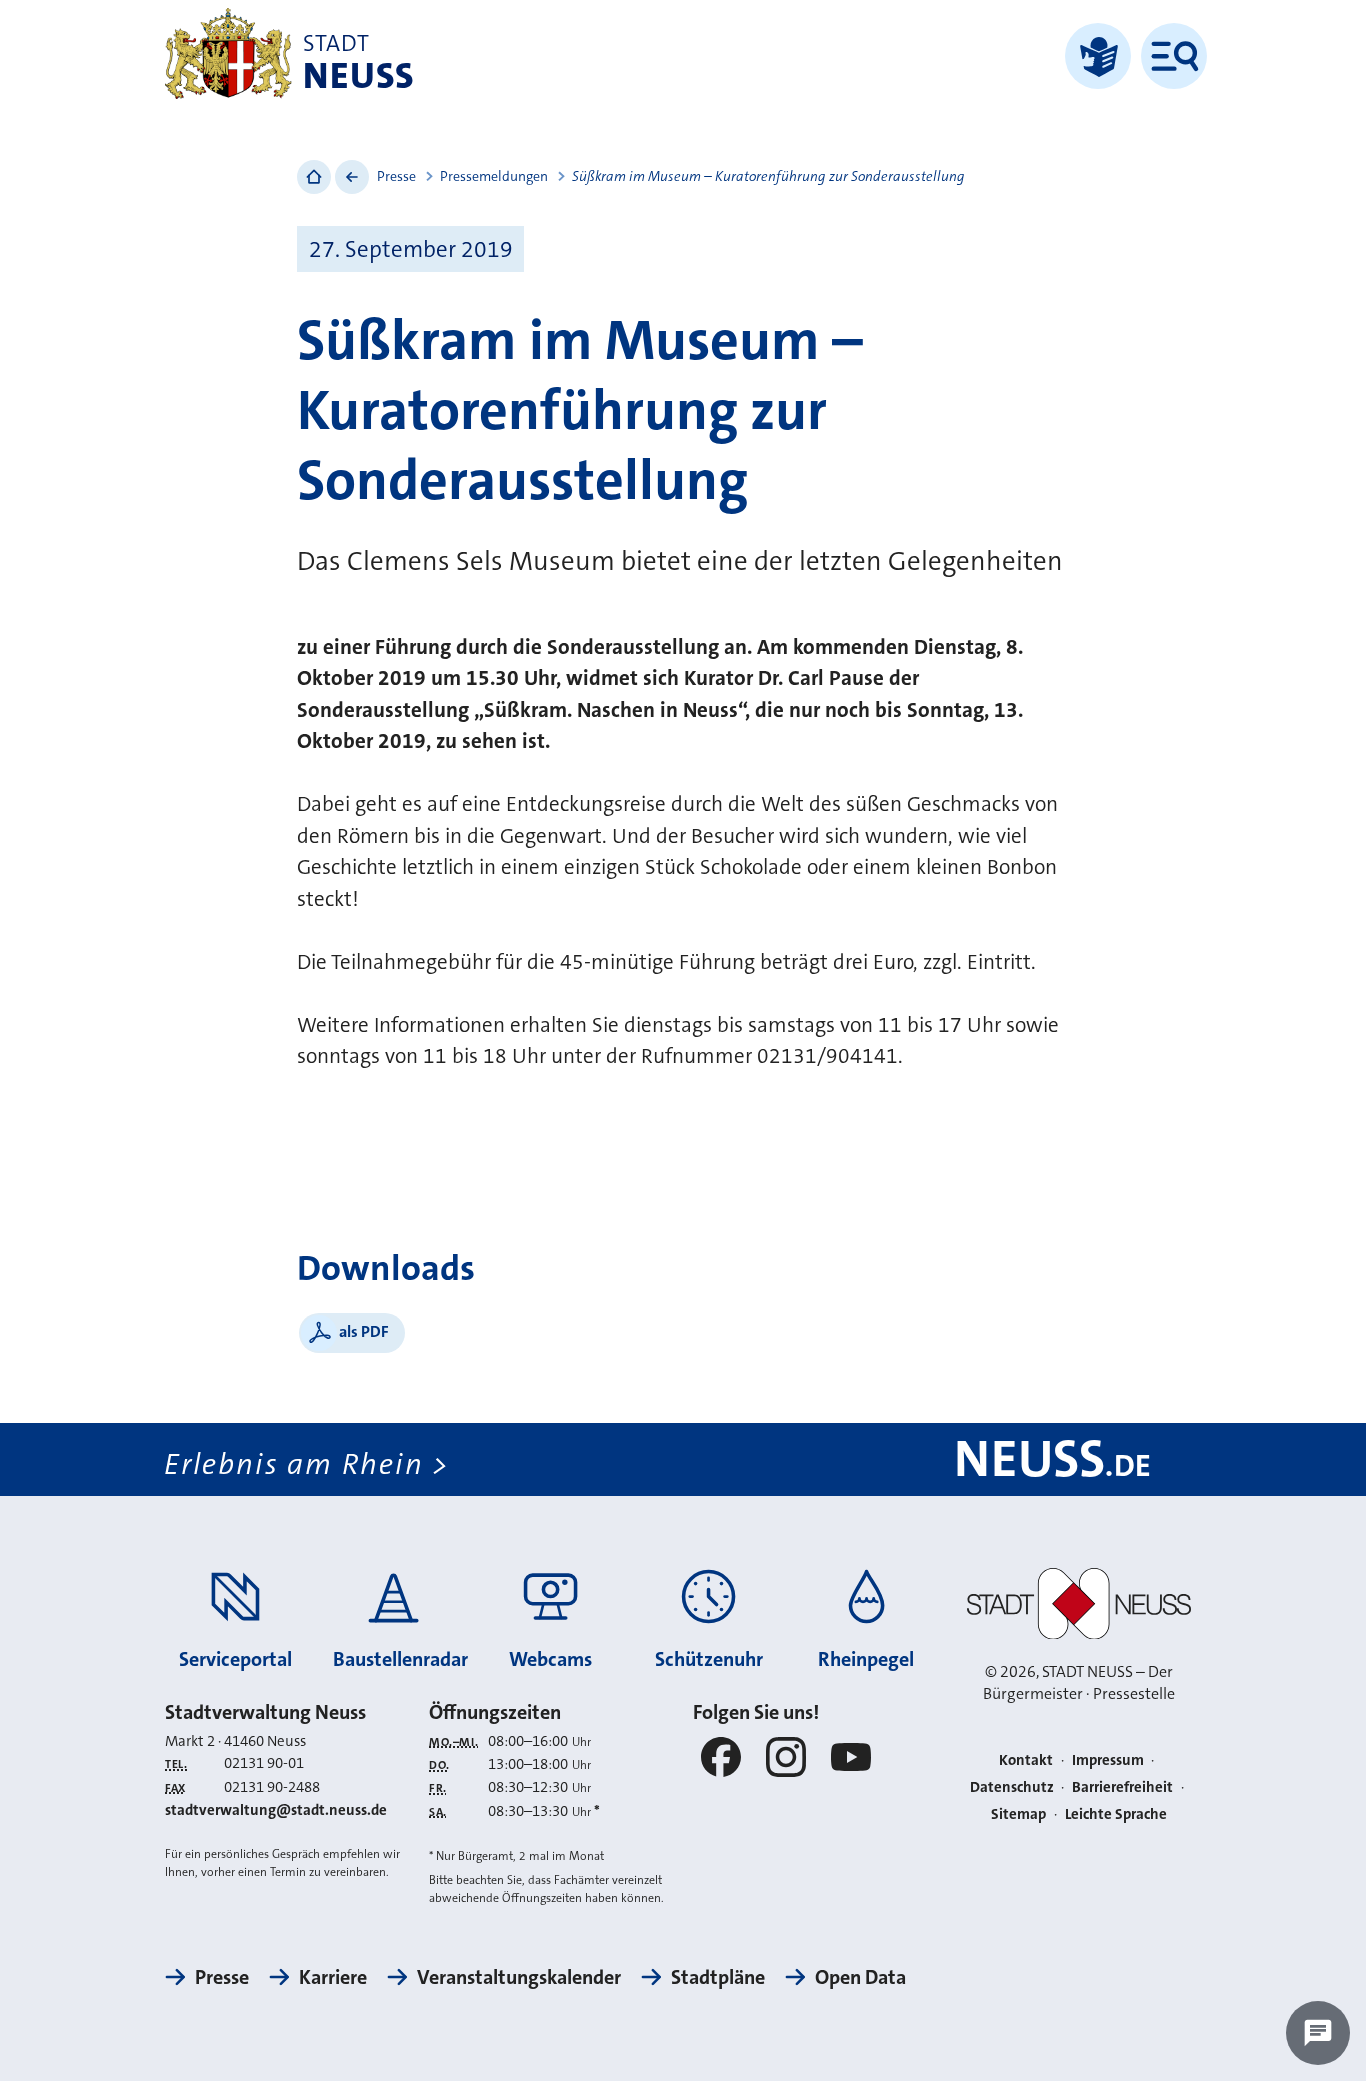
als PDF (364, 1331)
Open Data (860, 1977)
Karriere (333, 1977)
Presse (396, 176)
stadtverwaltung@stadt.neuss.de (276, 1810)
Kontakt (1026, 1760)
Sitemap (1018, 1814)
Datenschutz (1012, 1787)
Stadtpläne (718, 1977)
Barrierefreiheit (1122, 1787)
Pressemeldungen (494, 176)
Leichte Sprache (1116, 1814)
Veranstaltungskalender (519, 1977)
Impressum (1108, 1760)
